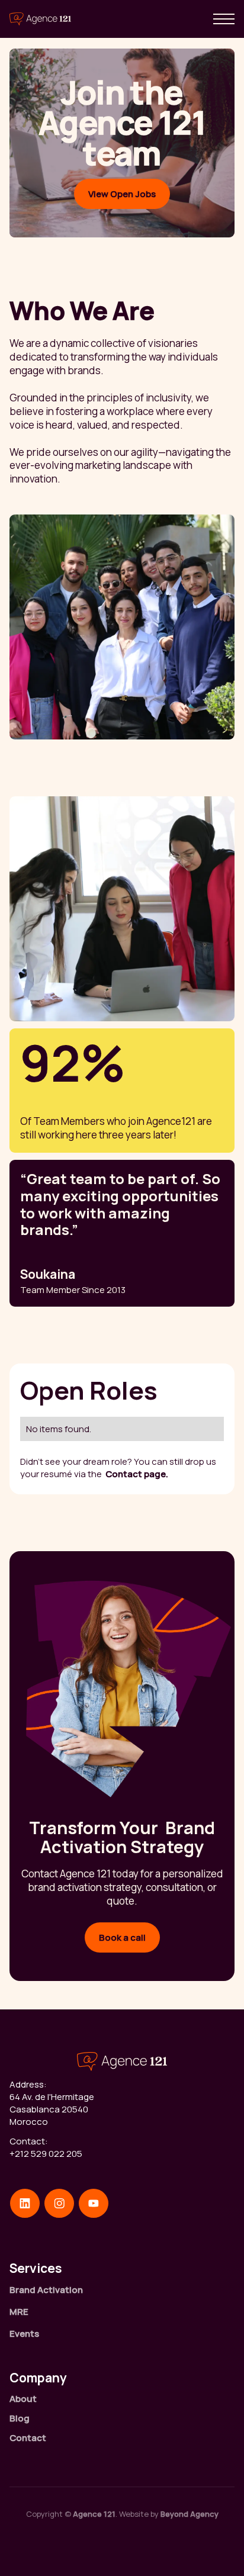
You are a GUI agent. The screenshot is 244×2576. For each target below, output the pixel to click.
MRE (19, 2312)
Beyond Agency (190, 2514)
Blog (20, 2418)
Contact (28, 2438)
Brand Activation (46, 2290)
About (23, 2399)
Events (24, 2334)
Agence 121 (94, 2514)
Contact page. (137, 1474)
